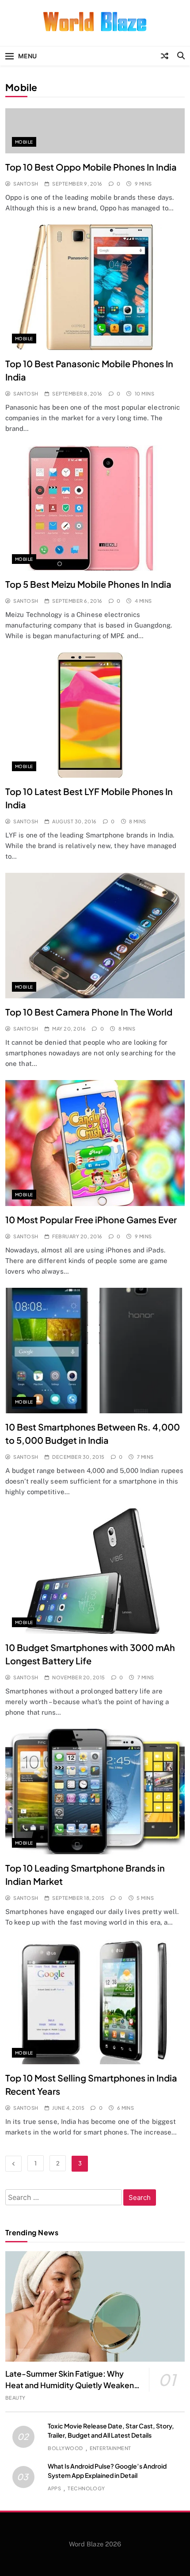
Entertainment (110, 2448)
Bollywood (65, 2448)
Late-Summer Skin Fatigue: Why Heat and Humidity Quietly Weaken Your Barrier (70, 2385)
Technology (86, 2488)
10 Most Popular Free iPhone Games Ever (91, 1220)
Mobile (24, 142)
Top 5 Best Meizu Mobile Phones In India (88, 584)
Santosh (26, 184)
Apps (54, 2488)
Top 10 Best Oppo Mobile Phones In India (91, 167)
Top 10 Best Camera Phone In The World (89, 1012)
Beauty (15, 2398)
